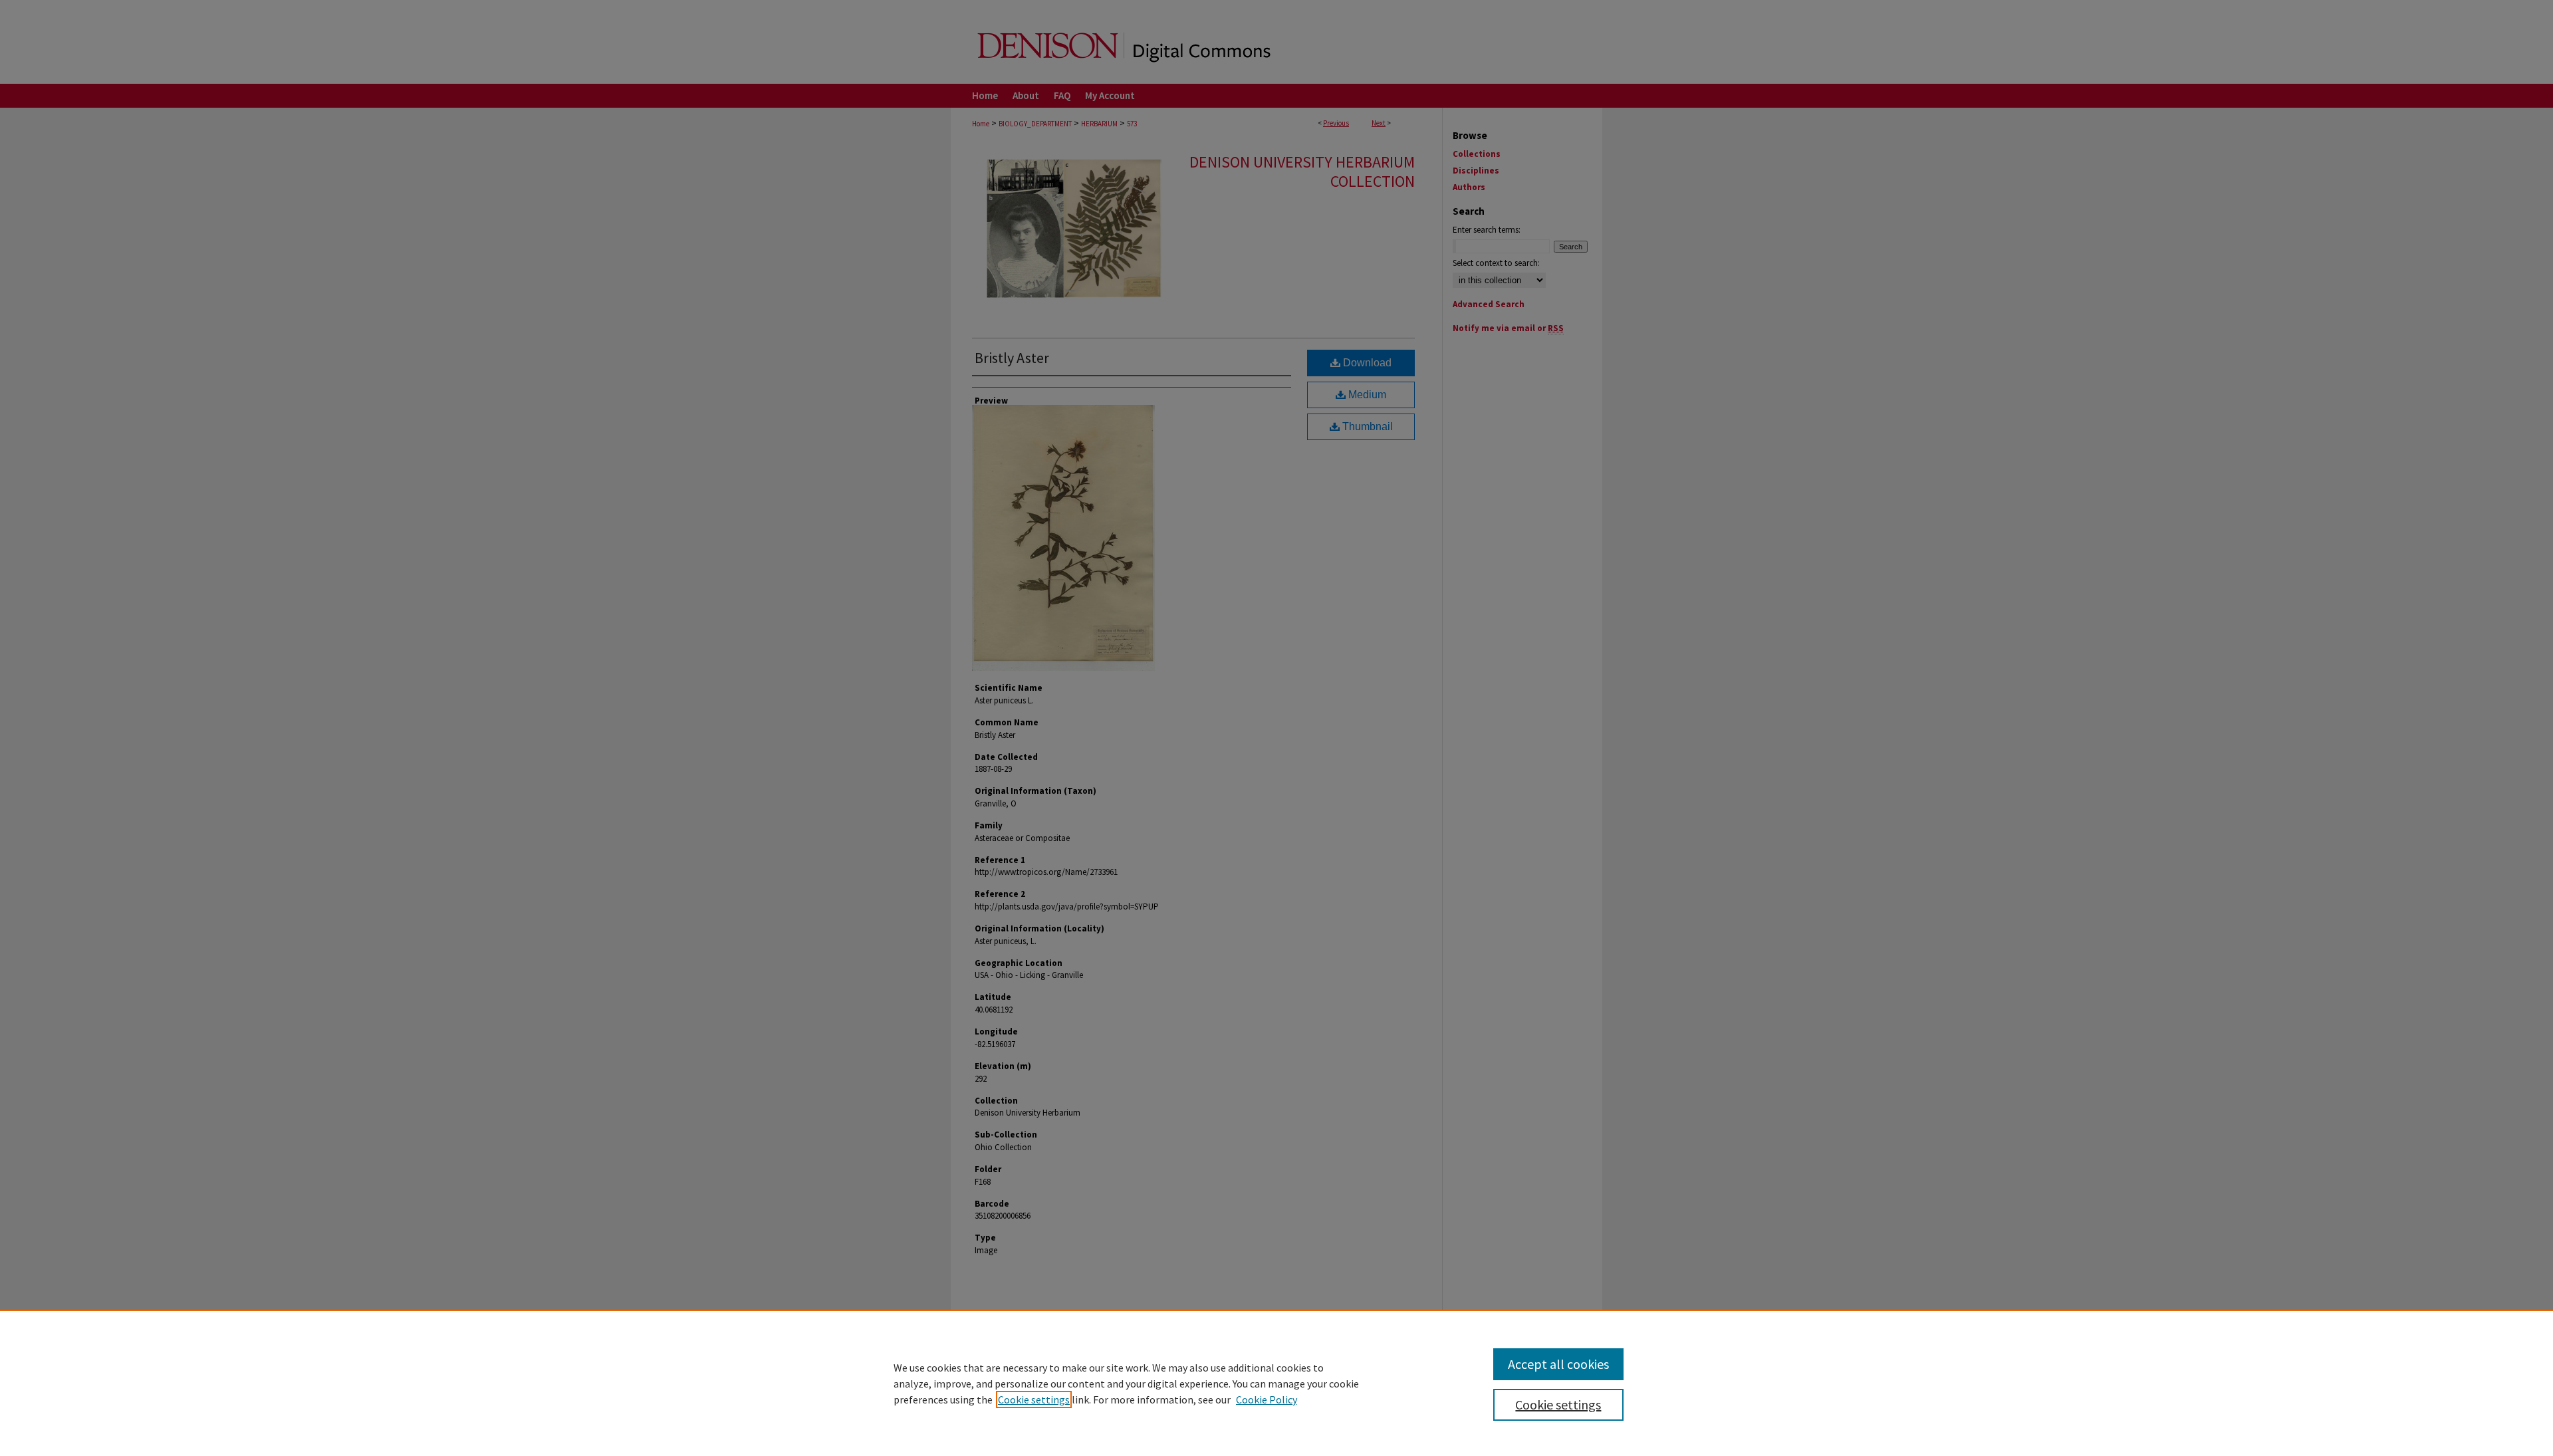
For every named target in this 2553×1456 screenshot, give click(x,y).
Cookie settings (1034, 1399)
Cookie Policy (1267, 1399)
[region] (1276, 1383)
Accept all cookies (1558, 1364)
